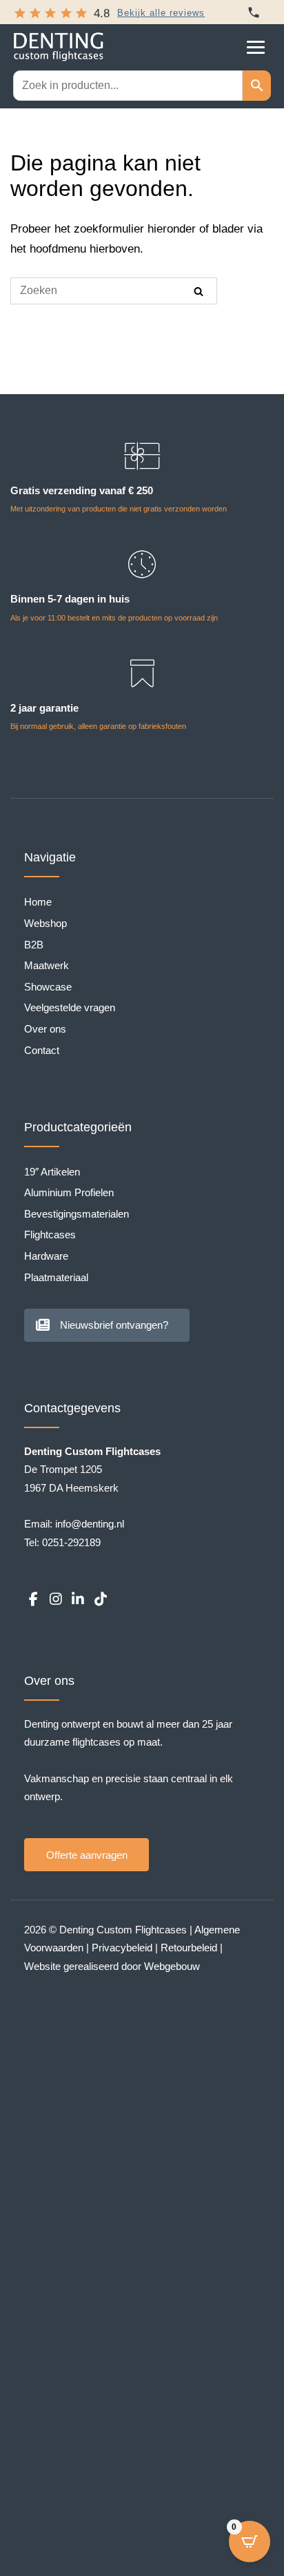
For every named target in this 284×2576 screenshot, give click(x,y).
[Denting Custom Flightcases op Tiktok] (100, 1600)
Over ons (45, 1029)
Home (38, 902)
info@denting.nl (90, 1524)
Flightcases (50, 1235)
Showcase (48, 987)
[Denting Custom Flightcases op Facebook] (33, 1600)
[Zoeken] (199, 291)
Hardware (46, 1256)
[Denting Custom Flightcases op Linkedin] (78, 1600)
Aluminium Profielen (69, 1192)
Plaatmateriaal (56, 1277)
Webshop (45, 923)
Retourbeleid (189, 1948)
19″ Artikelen (52, 1172)
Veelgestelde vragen (70, 1007)
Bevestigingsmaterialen (77, 1214)
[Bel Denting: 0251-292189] (254, 12)
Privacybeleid (122, 1948)
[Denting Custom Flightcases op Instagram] (55, 1600)
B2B (34, 945)
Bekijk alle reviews (161, 13)
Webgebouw (172, 1966)
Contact (42, 1050)
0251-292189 (71, 1542)
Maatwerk (47, 965)
